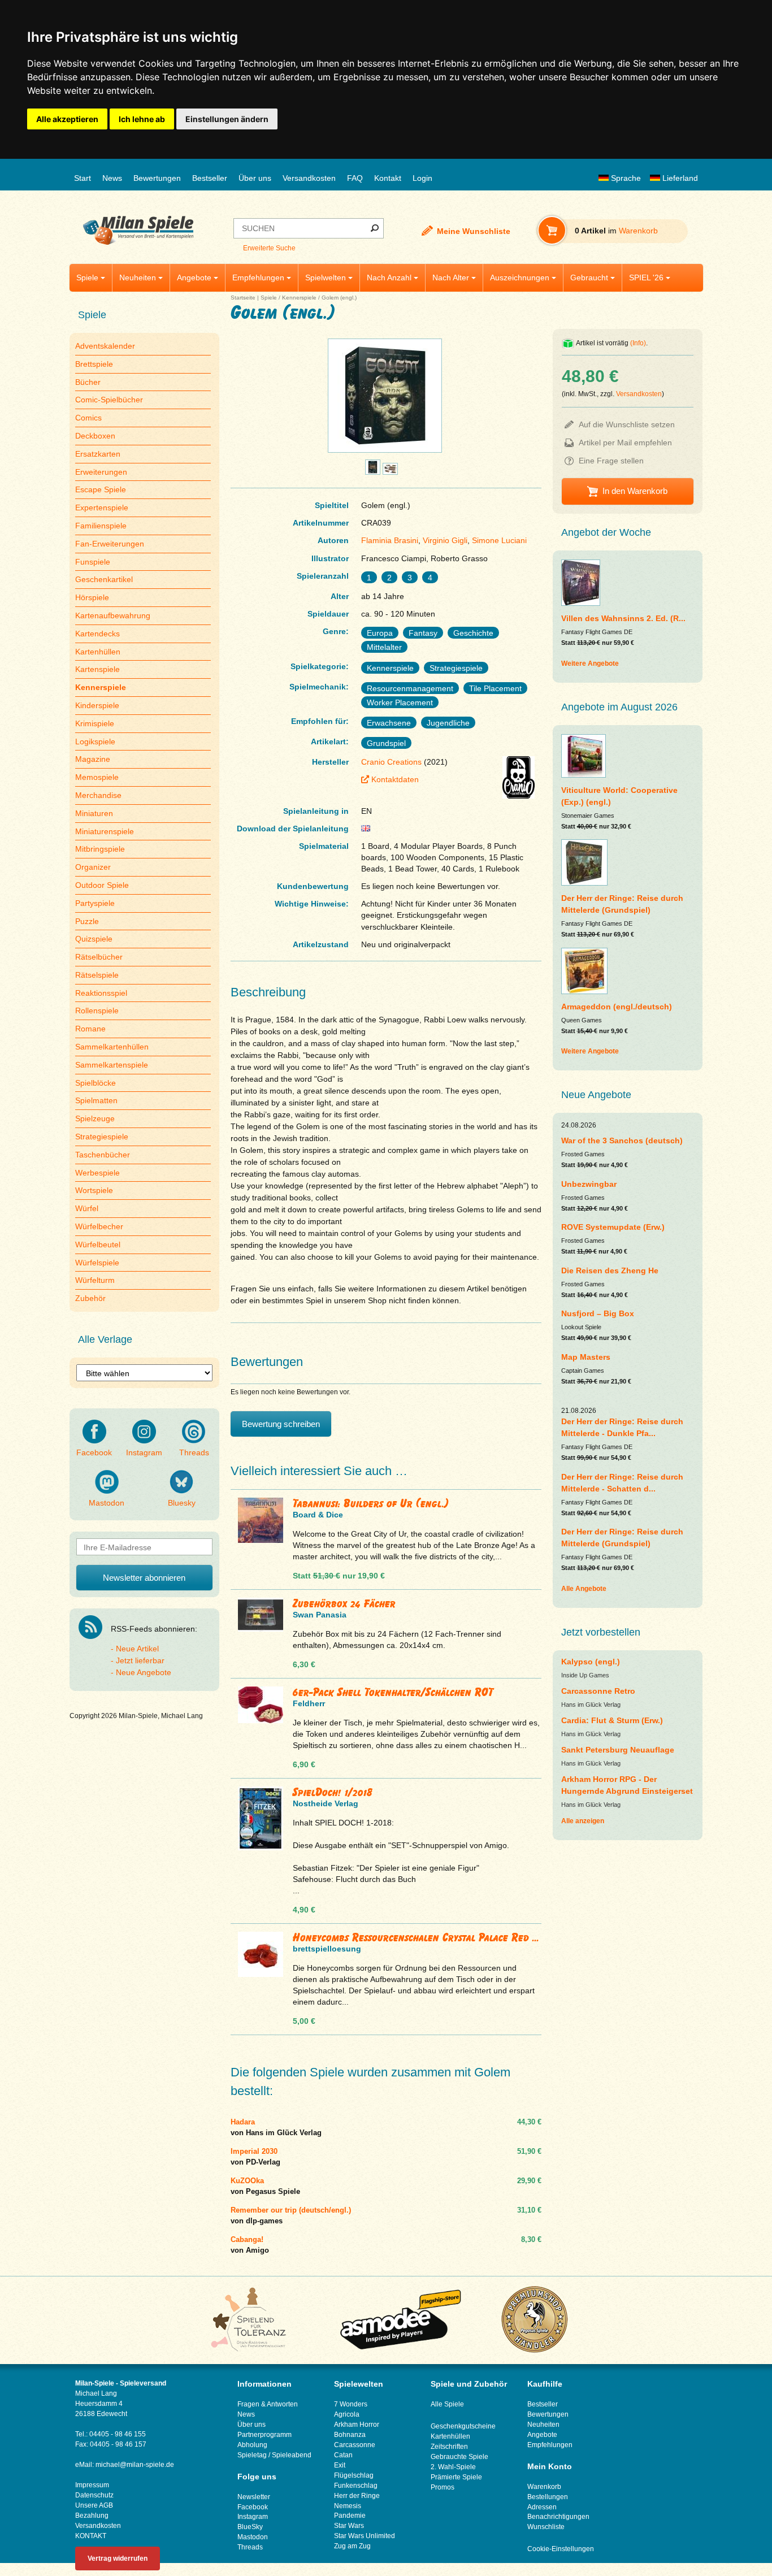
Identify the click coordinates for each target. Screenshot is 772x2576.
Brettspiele (94, 364)
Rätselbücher (99, 957)
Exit (340, 2465)
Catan (343, 2455)
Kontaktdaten (395, 779)
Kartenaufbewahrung (113, 615)
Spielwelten (326, 277)
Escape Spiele (101, 489)
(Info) (638, 343)
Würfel (87, 1208)
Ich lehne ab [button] (142, 119)
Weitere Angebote (590, 663)
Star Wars (349, 2526)
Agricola (347, 2414)
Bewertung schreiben (281, 1424)
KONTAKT (91, 2536)
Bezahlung (92, 2516)
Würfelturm (95, 1280)
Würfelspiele (97, 1263)
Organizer (93, 867)
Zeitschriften (449, 2447)
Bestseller (210, 178)
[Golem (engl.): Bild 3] (390, 472)
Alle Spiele (447, 2404)
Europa (380, 633)
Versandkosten (309, 178)
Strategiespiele (102, 1137)
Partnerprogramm (264, 2435)
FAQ (355, 178)
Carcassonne (355, 2445)
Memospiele (97, 777)
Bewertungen (157, 178)
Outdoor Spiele (102, 885)
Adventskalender (105, 346)
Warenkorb (544, 2487)
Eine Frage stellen (611, 461)
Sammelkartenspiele (112, 1065)
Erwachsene (389, 723)
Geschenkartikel (104, 579)
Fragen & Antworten (268, 2404)
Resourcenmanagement (410, 688)
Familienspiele (101, 526)
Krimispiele (95, 723)
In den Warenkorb (635, 491)
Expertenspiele (102, 508)
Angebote (194, 277)
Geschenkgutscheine (463, 2426)
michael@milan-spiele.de (135, 2465)
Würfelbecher (99, 1226)
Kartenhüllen (98, 652)
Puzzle (87, 921)
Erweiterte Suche (269, 248)
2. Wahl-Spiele (453, 2467)
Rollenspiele (97, 1011)
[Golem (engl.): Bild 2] (373, 472)
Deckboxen (95, 436)
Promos (443, 2487)
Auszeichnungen (520, 277)
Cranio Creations (391, 762)
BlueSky (250, 2527)
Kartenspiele (97, 669)
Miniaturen (94, 813)
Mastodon (107, 1503)
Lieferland (679, 178)
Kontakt (388, 178)
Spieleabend (292, 2455)
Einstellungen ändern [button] (227, 119)
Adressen (542, 2507)
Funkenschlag (356, 2486)
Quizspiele (94, 939)
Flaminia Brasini (390, 540)
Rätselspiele (97, 975)
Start (83, 178)
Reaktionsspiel (101, 993)
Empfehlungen (258, 277)
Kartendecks (97, 634)
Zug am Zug (352, 2546)
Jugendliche (448, 723)
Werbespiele (97, 1173)
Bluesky (182, 1503)
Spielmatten (96, 1100)
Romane (90, 1029)
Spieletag (252, 2455)
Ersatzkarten (98, 454)
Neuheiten (138, 277)
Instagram (144, 1452)
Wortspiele (94, 1190)
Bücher (88, 382)
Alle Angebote (584, 1589)
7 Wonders (351, 2404)
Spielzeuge (95, 1118)
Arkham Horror (357, 2425)
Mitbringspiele (100, 849)
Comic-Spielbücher (109, 400)
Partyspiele (95, 903)
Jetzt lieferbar (140, 1660)
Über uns (255, 178)
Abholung (252, 2445)
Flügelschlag (354, 2475)
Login (422, 178)
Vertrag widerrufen (118, 2558)
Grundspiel (386, 743)
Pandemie (350, 2516)
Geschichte (473, 633)
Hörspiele (92, 597)
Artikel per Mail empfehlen (625, 443)
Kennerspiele (299, 298)
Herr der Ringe (357, 2496)
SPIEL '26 (646, 277)
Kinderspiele (97, 705)
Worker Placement (400, 702)
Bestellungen (548, 2497)
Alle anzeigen (583, 1821)
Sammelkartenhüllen (112, 1047)
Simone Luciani (499, 540)
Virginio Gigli (445, 540)
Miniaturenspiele (105, 831)
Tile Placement (495, 688)
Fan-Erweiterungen (110, 544)
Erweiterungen (101, 472)
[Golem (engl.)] (385, 452)
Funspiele (93, 562)
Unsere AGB (94, 2505)
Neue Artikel (137, 1649)
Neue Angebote (144, 1672)
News (112, 178)
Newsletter (254, 2497)
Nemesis (348, 2506)
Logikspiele (95, 741)
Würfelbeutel (98, 1244)
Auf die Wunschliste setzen (627, 424)
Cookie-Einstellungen (561, 2549)
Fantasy (423, 633)
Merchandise (98, 795)
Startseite (243, 298)
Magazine (93, 759)
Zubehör (90, 1298)
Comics (88, 418)
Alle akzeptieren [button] (67, 119)
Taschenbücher (103, 1155)
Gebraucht (589, 277)
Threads (194, 1452)
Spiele (87, 277)
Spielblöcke (96, 1083)
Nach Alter (451, 277)
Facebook (94, 1452)
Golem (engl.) (339, 298)
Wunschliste (546, 2527)
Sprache (625, 178)
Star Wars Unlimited (365, 2536)
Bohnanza (350, 2435)
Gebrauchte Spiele (459, 2457)
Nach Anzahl (389, 277)
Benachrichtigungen (558, 2517)
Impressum (92, 2485)
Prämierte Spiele (456, 2477)
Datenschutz (94, 2495)
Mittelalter (384, 647)
